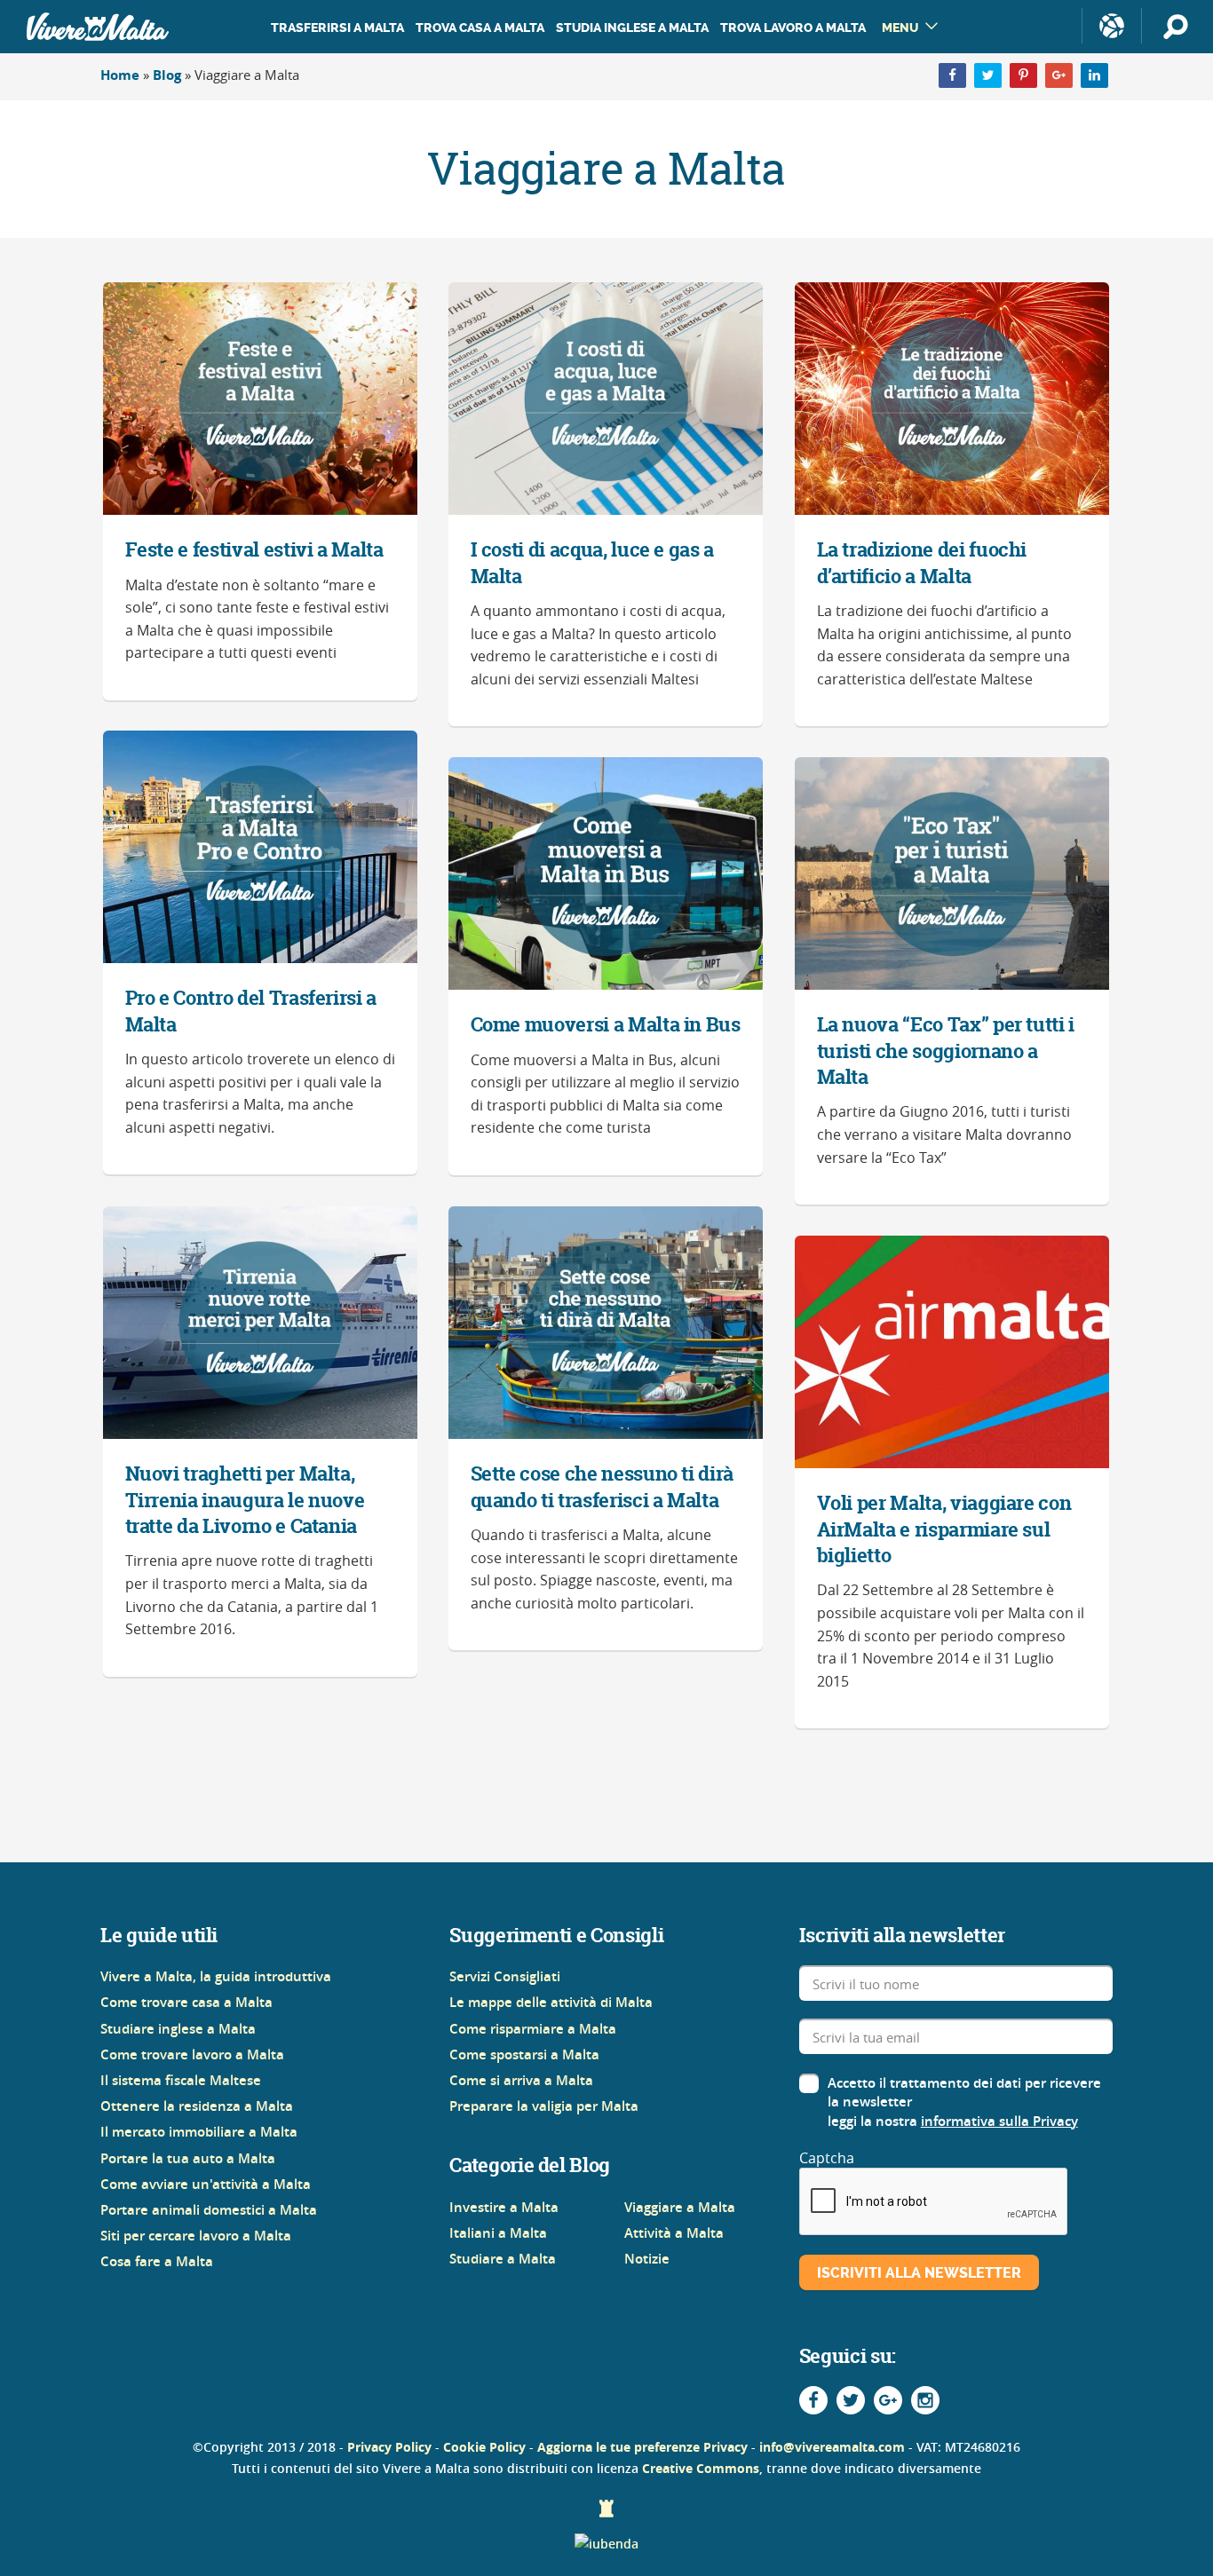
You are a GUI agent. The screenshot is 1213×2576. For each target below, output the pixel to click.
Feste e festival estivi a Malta (254, 549)
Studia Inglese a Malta (632, 28)
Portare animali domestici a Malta (209, 2210)
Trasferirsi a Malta (337, 28)
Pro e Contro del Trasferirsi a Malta (251, 1011)
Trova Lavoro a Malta (793, 28)
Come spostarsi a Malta (524, 2054)
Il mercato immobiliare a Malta (199, 2132)
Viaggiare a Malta (680, 2207)
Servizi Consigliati (505, 1976)
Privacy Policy (389, 2447)
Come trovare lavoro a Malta (192, 2054)
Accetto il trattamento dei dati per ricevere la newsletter (964, 2092)
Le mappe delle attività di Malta (551, 2002)
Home (120, 75)
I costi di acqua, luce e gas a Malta (593, 562)
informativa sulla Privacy (999, 2121)
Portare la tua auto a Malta (188, 2158)
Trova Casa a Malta (480, 28)
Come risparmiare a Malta (533, 2029)
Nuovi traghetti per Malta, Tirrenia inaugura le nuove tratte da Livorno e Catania (245, 1500)
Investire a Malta (504, 2207)
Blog (167, 75)
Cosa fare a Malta (157, 2261)
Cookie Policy (484, 2447)
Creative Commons (701, 2468)
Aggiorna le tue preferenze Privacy (642, 2447)
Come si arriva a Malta (521, 2080)
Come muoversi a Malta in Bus (606, 1024)
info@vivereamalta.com (832, 2447)
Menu (900, 28)
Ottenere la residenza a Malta (197, 2106)
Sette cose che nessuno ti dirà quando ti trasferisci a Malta (603, 1486)
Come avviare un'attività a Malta (206, 2184)
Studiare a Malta (503, 2259)
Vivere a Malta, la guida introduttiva (216, 1976)
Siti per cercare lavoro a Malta (196, 2236)
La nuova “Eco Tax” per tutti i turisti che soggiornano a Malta (946, 1051)
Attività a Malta (674, 2233)
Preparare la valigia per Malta (544, 2106)
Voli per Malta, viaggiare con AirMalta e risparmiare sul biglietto (944, 1529)
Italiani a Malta (498, 2233)
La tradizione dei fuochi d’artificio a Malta (922, 562)
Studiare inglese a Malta (178, 2029)
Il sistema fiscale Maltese (181, 2080)
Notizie (647, 2259)
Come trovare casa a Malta (186, 2002)
